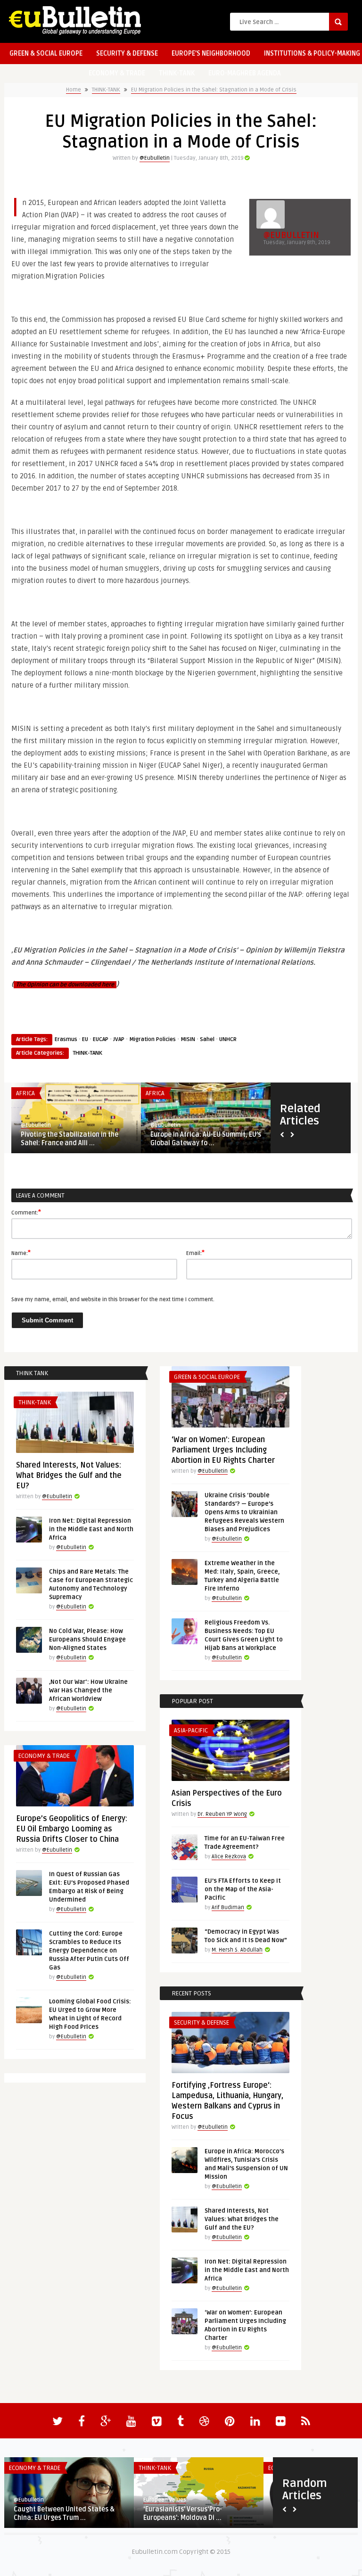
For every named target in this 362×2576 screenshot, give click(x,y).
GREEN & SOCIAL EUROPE (46, 53)
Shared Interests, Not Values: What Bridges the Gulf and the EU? (69, 1476)
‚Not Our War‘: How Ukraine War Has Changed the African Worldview (88, 1690)
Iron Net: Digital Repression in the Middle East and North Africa (91, 1529)
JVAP (119, 1039)
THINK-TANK (177, 73)
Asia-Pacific (191, 1731)
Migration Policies (152, 1039)
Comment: (26, 1212)
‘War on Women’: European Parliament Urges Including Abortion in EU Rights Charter (223, 1450)
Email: (195, 1253)
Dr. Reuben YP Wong (222, 1814)
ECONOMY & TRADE (117, 73)
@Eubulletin (155, 158)
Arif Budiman (228, 1907)
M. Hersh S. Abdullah (237, 1950)
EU (85, 1039)
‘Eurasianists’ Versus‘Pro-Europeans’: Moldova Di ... (183, 2514)
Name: (21, 1253)
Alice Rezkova (229, 1857)
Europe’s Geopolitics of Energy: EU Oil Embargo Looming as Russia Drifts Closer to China (72, 1829)
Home (74, 90)
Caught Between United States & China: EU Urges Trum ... (64, 2514)
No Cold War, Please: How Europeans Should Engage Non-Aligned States (87, 1640)
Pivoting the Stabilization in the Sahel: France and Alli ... (70, 1139)
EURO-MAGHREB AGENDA (245, 73)
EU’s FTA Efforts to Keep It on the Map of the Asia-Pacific (243, 1889)
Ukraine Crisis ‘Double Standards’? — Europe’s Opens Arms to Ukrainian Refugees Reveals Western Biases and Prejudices (244, 1512)
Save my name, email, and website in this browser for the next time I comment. (113, 1300)
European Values (165, 2500)
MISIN (188, 1039)
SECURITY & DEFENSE (127, 53)
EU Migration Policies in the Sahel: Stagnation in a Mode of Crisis (214, 90)
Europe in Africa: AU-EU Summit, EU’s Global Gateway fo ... (206, 1139)
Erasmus (66, 1039)
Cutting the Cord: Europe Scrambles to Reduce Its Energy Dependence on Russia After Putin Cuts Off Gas (89, 1951)
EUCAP (101, 1039)
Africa (25, 1093)
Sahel (207, 1039)
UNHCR (228, 1039)
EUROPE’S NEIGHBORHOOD (211, 53)
